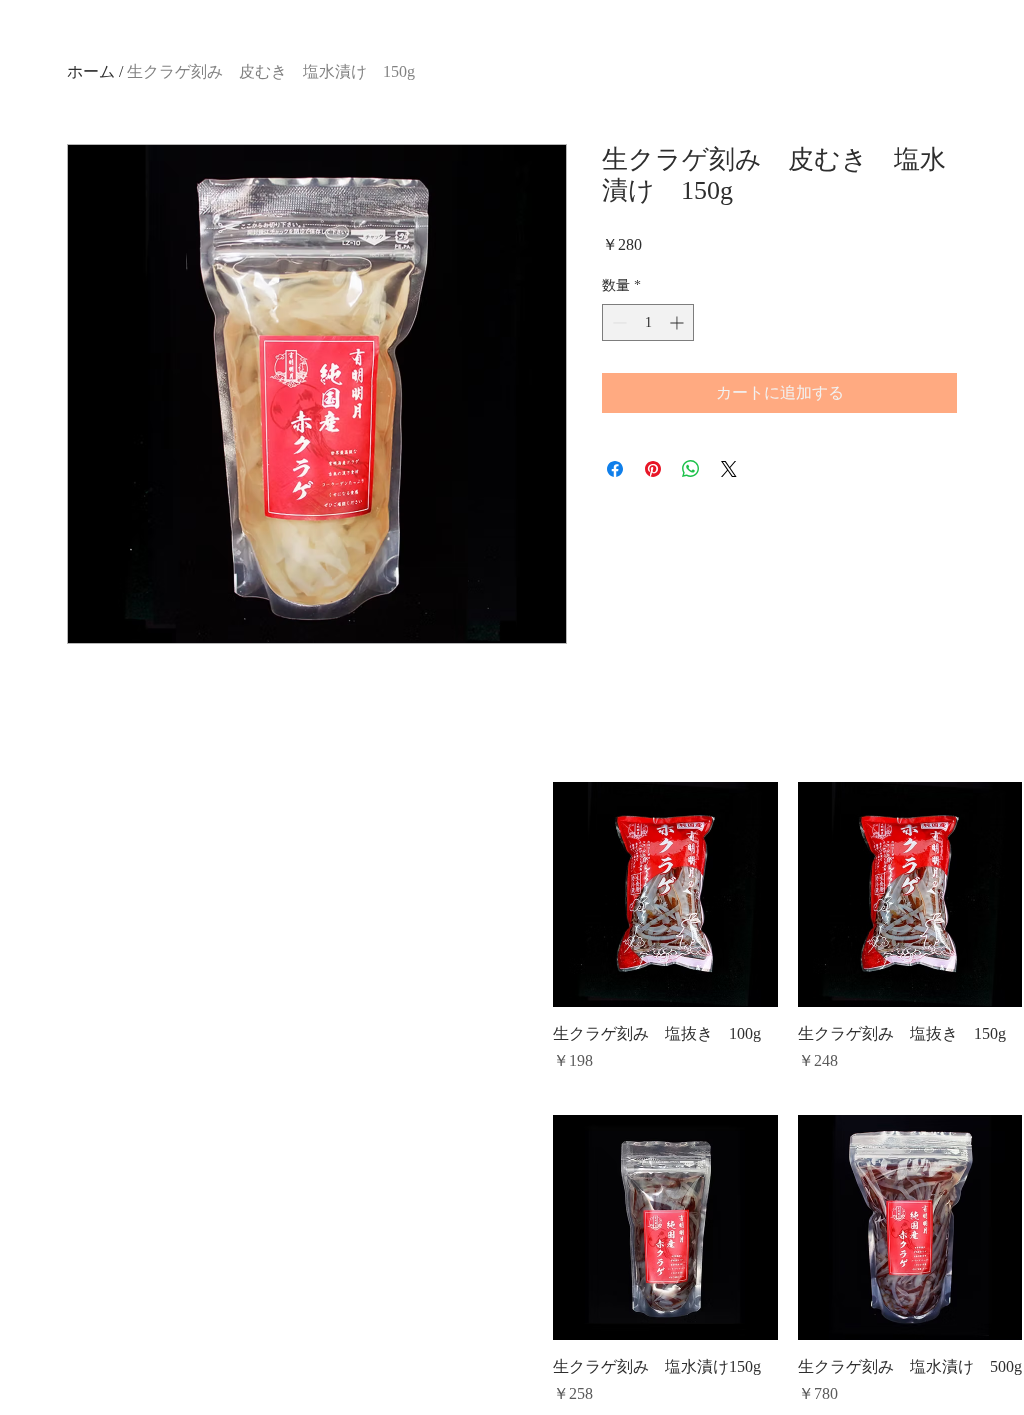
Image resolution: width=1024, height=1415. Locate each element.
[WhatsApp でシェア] (691, 469)
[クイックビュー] (665, 894)
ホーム (91, 71)
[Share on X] (729, 469)
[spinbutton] (648, 322)
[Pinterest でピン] (653, 469)
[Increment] (678, 322)
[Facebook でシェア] (615, 469)
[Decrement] (617, 322)
